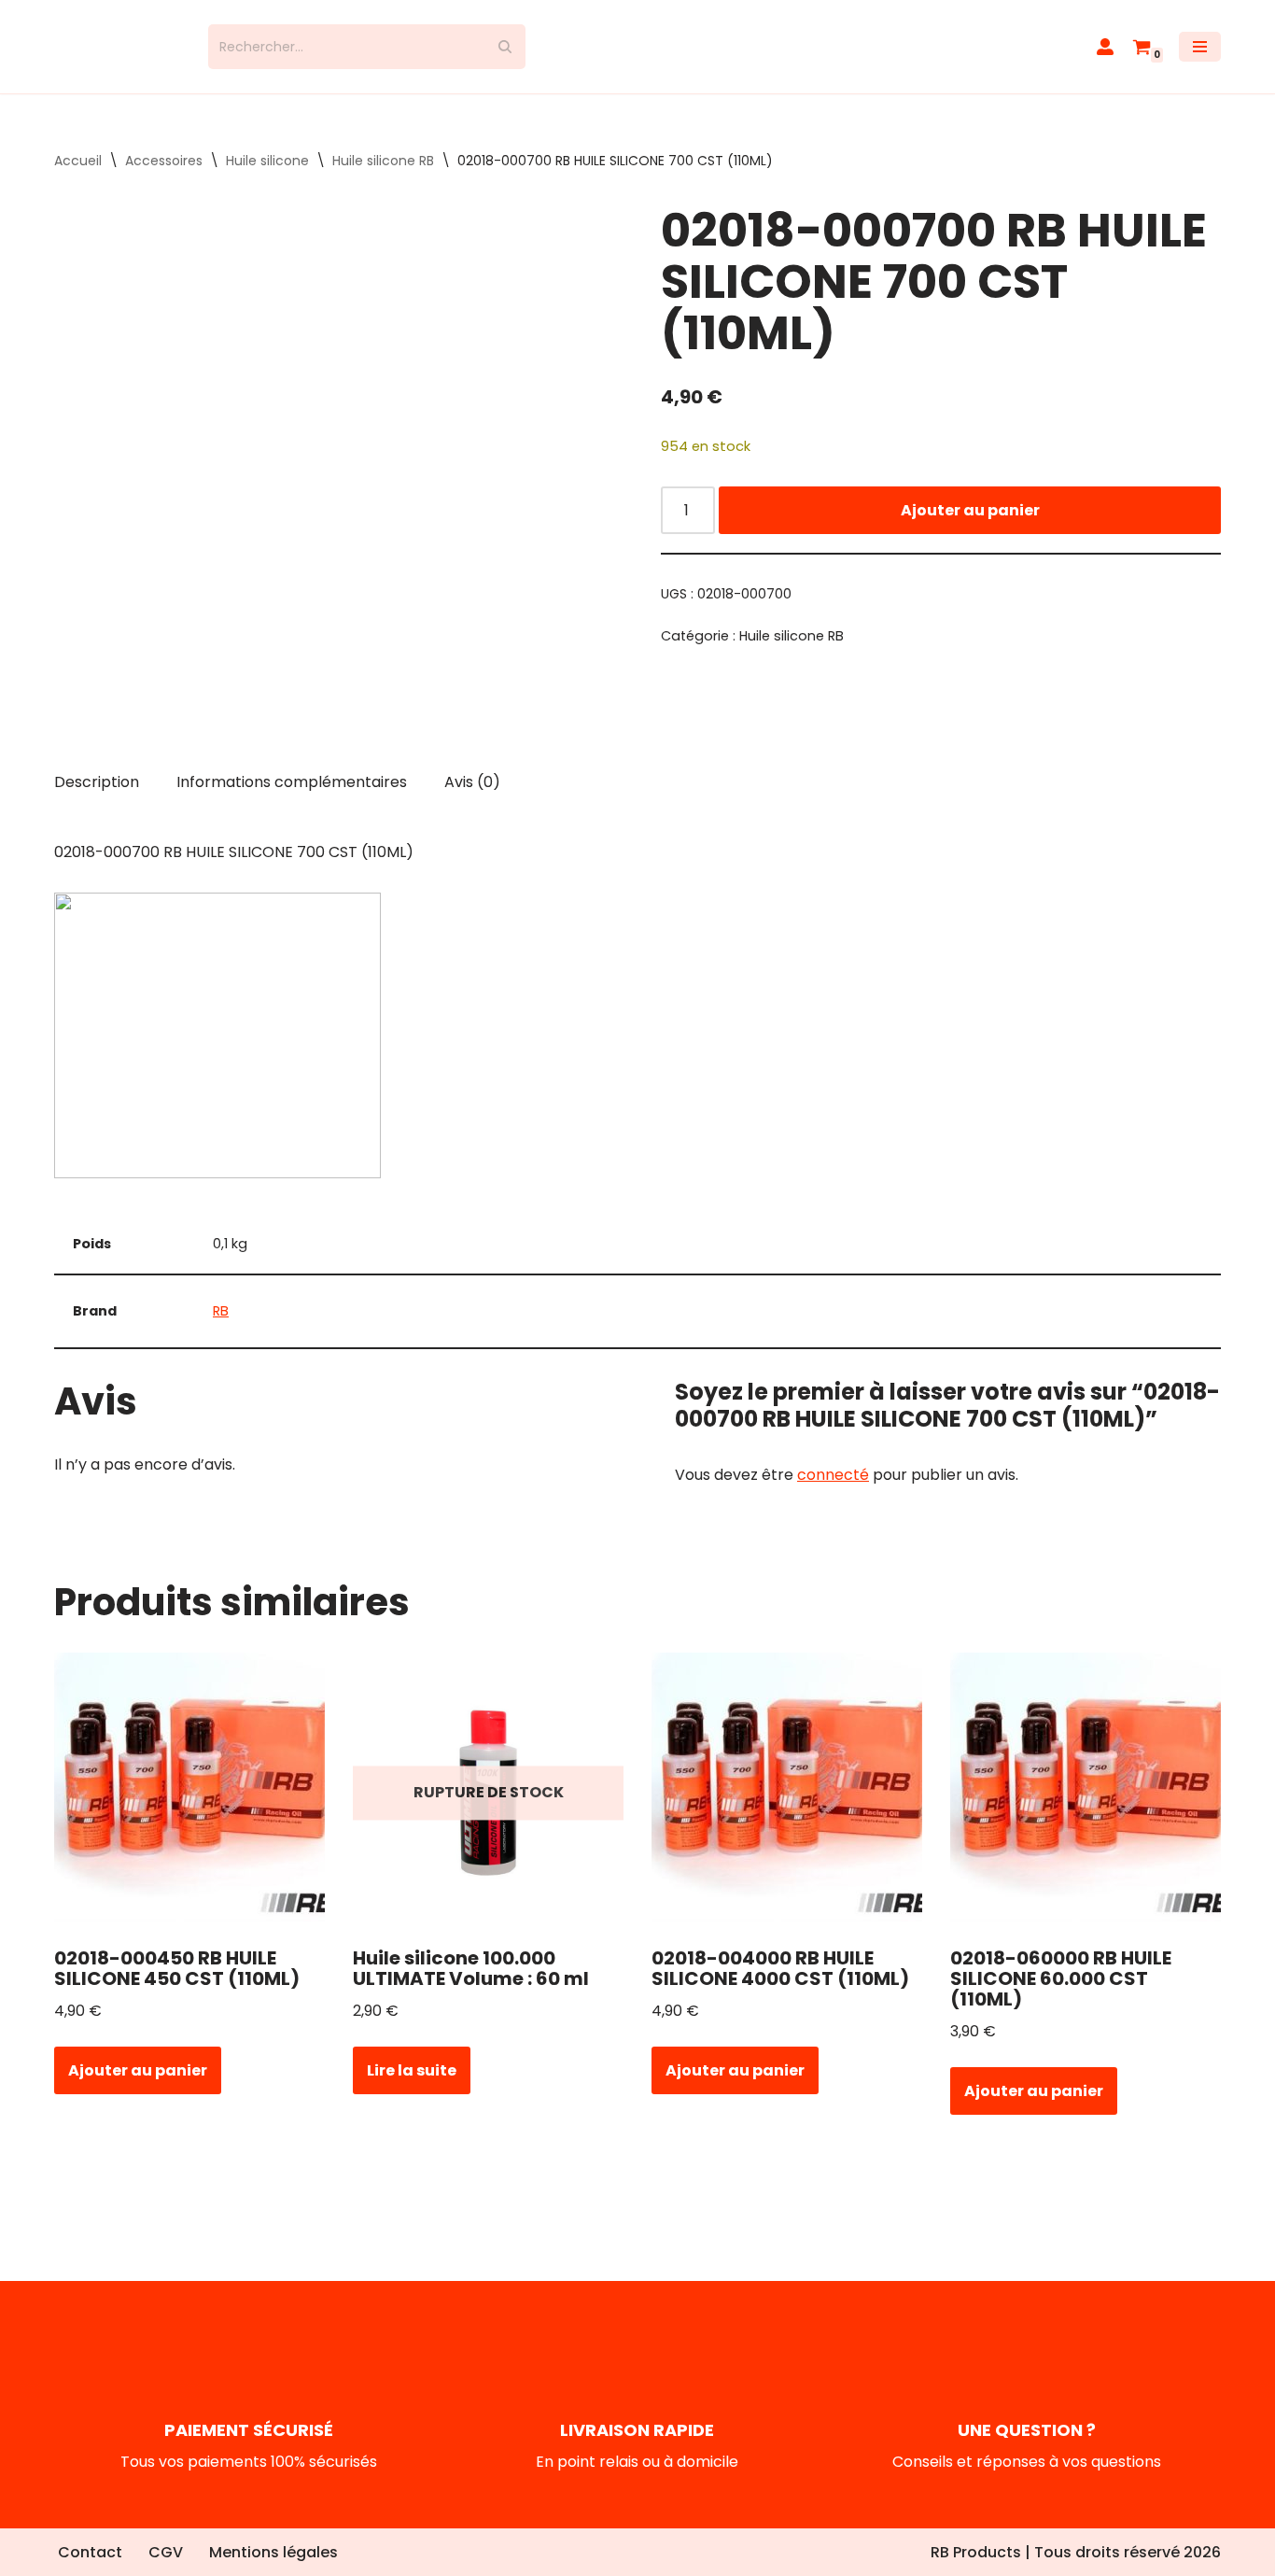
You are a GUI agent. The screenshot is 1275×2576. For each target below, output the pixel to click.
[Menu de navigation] (1200, 47)
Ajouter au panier (970, 510)
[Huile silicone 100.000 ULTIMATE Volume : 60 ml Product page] (489, 1793)
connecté (833, 1475)
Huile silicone (267, 161)
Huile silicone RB (383, 161)
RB (221, 1311)
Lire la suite (412, 2070)
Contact (90, 2552)
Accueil (78, 161)
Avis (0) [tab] (472, 782)
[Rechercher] (504, 47)
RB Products (976, 2552)
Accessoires (164, 161)
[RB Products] (117, 47)
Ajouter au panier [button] (138, 2070)
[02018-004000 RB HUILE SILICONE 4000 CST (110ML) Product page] (787, 1793)
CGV (166, 2552)
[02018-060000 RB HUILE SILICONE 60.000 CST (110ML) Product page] (1086, 1793)
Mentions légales (273, 2552)
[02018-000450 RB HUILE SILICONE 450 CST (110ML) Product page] (190, 1793)
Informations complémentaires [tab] (292, 782)
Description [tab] (97, 782)
